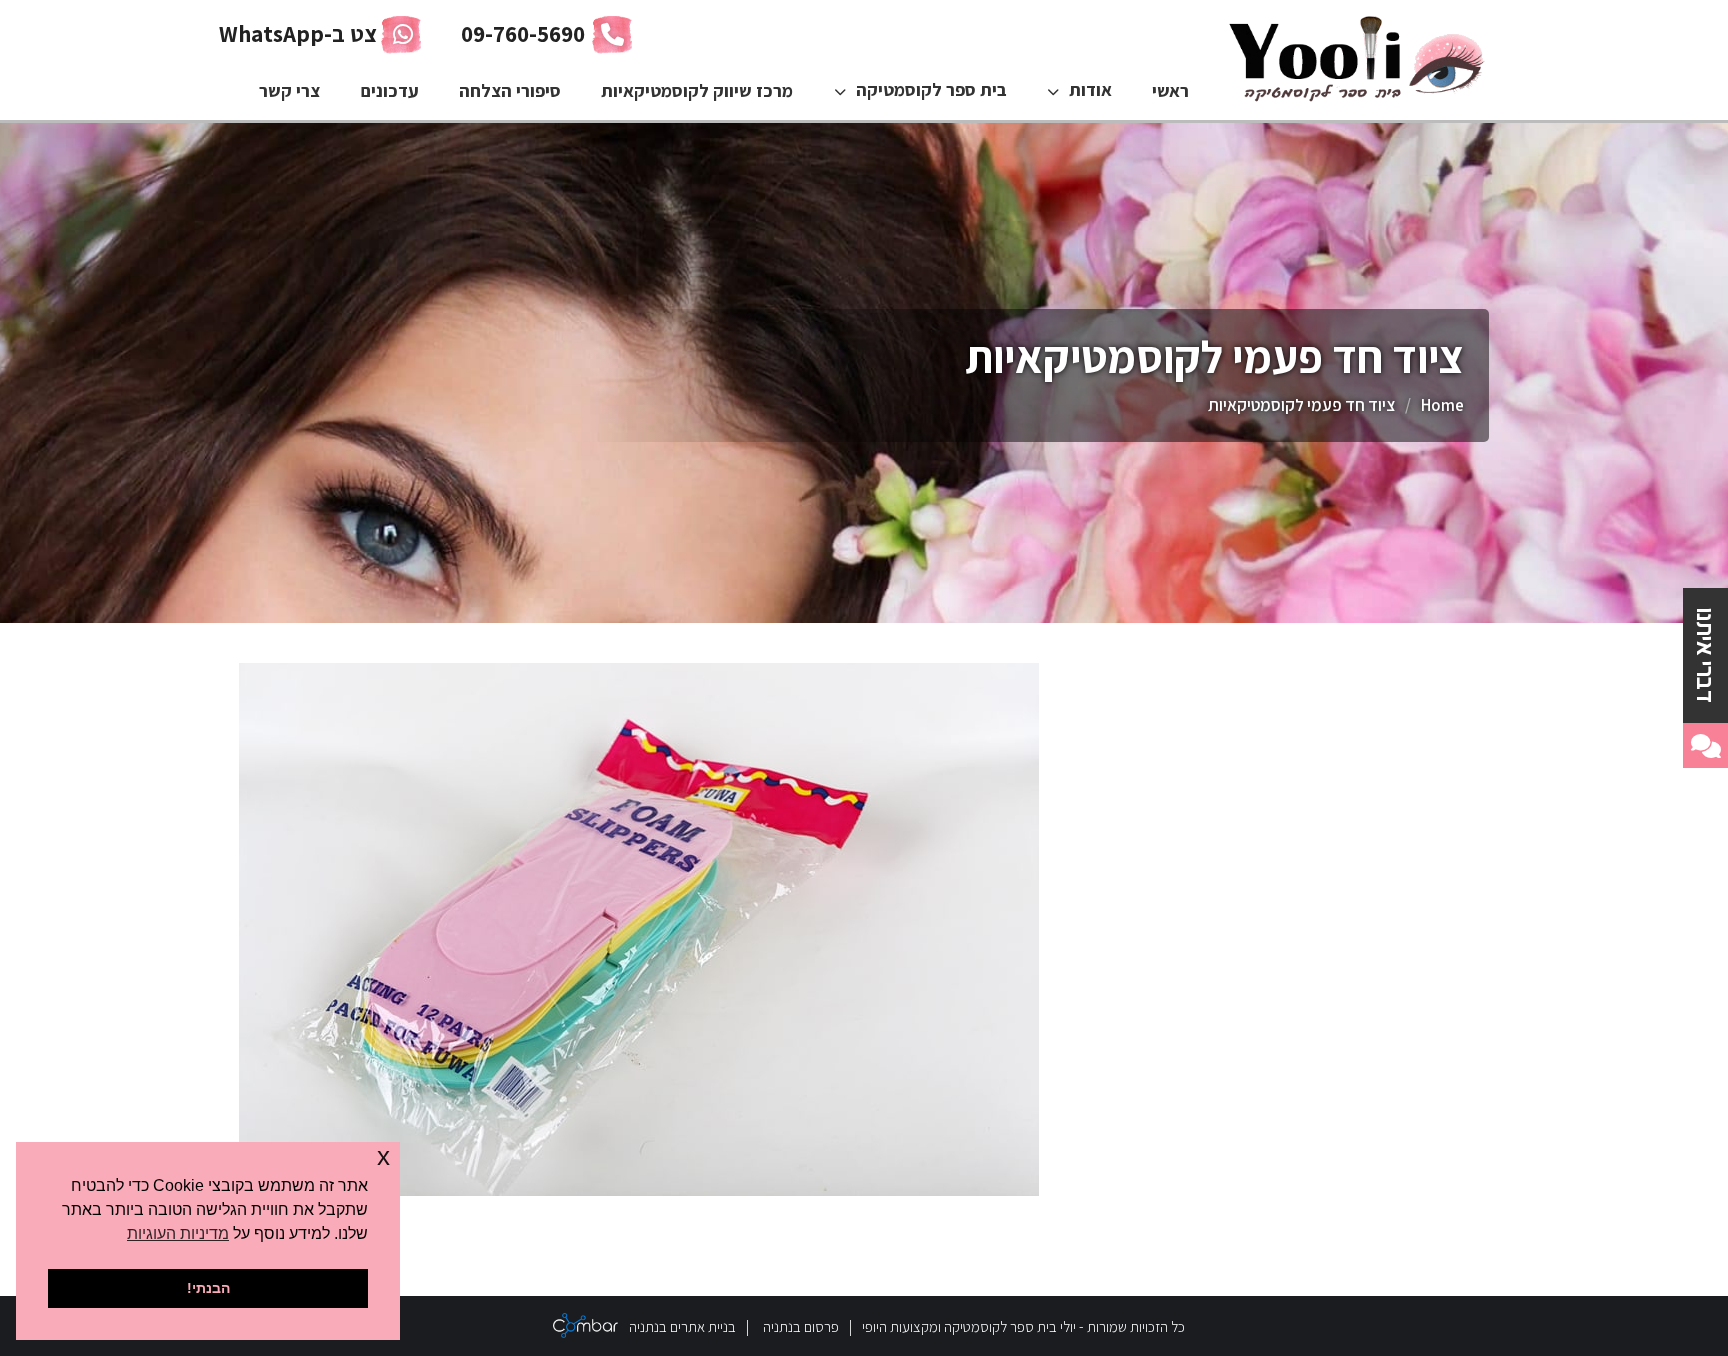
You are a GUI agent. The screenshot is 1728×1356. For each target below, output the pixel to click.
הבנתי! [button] (208, 1288)
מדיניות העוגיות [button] (178, 1233)
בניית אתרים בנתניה (682, 1326)
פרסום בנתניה (801, 1326)
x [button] (383, 1156)
